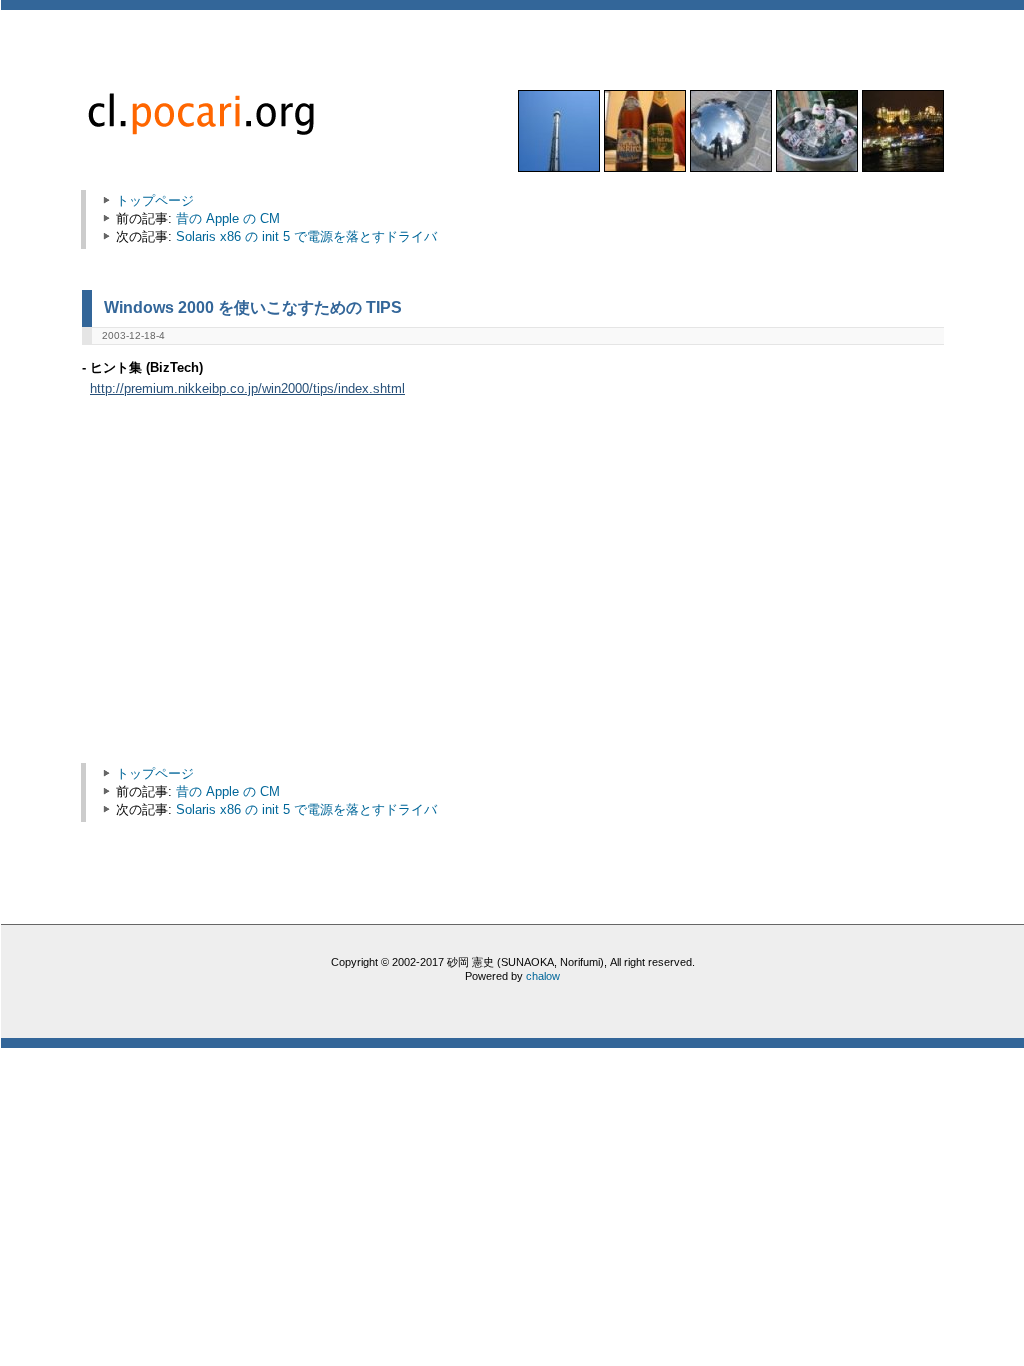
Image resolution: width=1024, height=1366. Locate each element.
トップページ (155, 200)
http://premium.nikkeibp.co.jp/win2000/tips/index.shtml (247, 389)
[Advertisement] (260, 590)
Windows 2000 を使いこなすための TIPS (253, 307)
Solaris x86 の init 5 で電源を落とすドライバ (306, 236)
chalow (543, 976)
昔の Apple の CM (228, 218)
